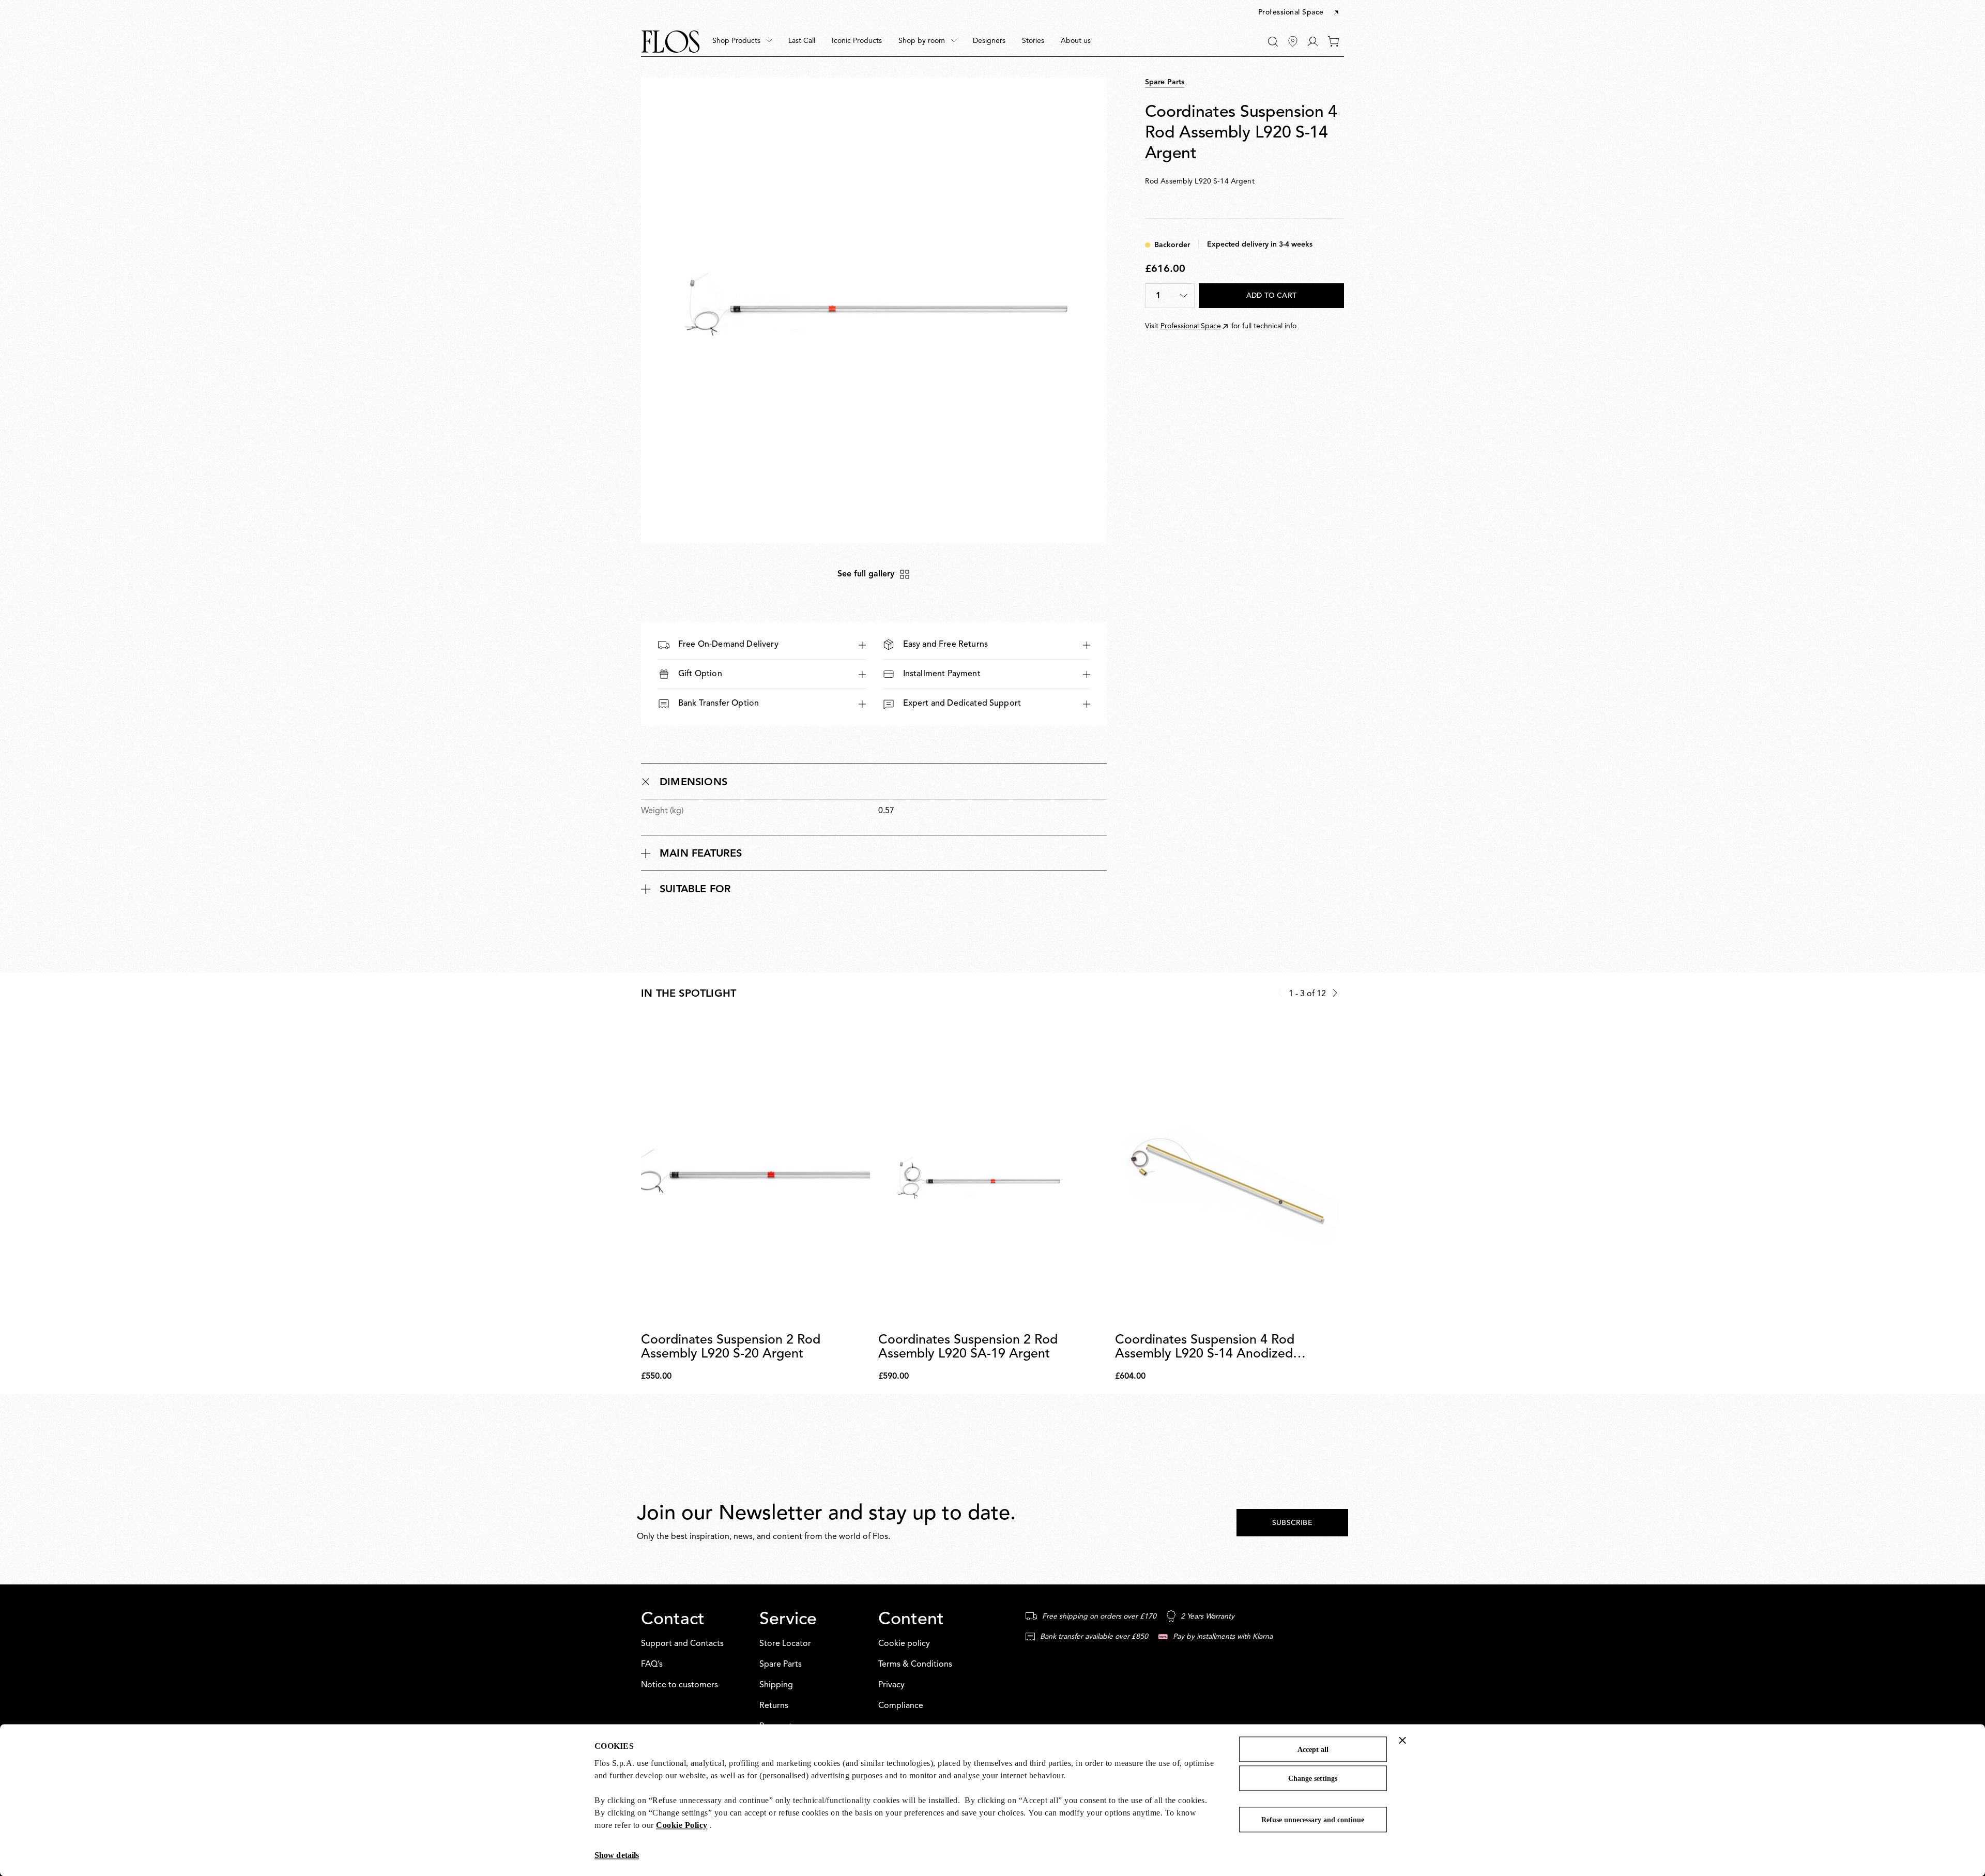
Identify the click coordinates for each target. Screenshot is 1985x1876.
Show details (617, 1855)
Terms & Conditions (915, 1665)
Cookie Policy (682, 1825)
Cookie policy (904, 1644)
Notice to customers (680, 1685)
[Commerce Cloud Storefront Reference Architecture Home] (670, 42)
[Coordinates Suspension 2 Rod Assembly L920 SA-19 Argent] (993, 1172)
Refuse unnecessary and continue (1313, 1820)
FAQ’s (652, 1665)
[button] (1299, 13)
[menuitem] (742, 41)
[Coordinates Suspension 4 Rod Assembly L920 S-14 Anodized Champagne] (1230, 1172)
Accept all (1313, 1750)
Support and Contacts (682, 1644)
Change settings (1313, 1779)
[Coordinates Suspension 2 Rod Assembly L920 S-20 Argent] (755, 1172)
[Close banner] (1402, 1740)
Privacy (891, 1685)
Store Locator (785, 1644)
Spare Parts (781, 1665)
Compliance (901, 1706)
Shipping (776, 1685)
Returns (774, 1706)
